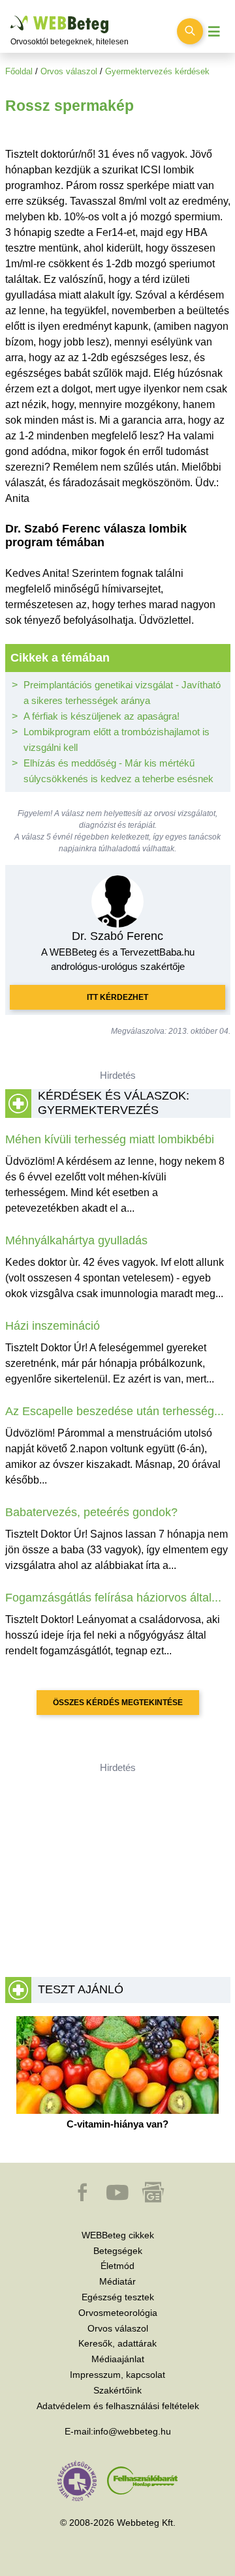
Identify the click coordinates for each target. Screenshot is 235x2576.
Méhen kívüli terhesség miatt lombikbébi (110, 1139)
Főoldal (19, 71)
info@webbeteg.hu (132, 2431)
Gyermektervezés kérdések (157, 71)
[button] (84, 2199)
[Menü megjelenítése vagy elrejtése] (214, 32)
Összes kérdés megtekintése (118, 1703)
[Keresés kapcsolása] (190, 31)
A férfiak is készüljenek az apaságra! (102, 716)
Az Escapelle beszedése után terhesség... (115, 1411)
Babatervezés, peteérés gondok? (91, 1512)
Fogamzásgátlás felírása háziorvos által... (113, 1598)
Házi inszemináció (53, 1326)
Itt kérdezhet (117, 997)
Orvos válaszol (69, 71)
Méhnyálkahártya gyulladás (76, 1240)
